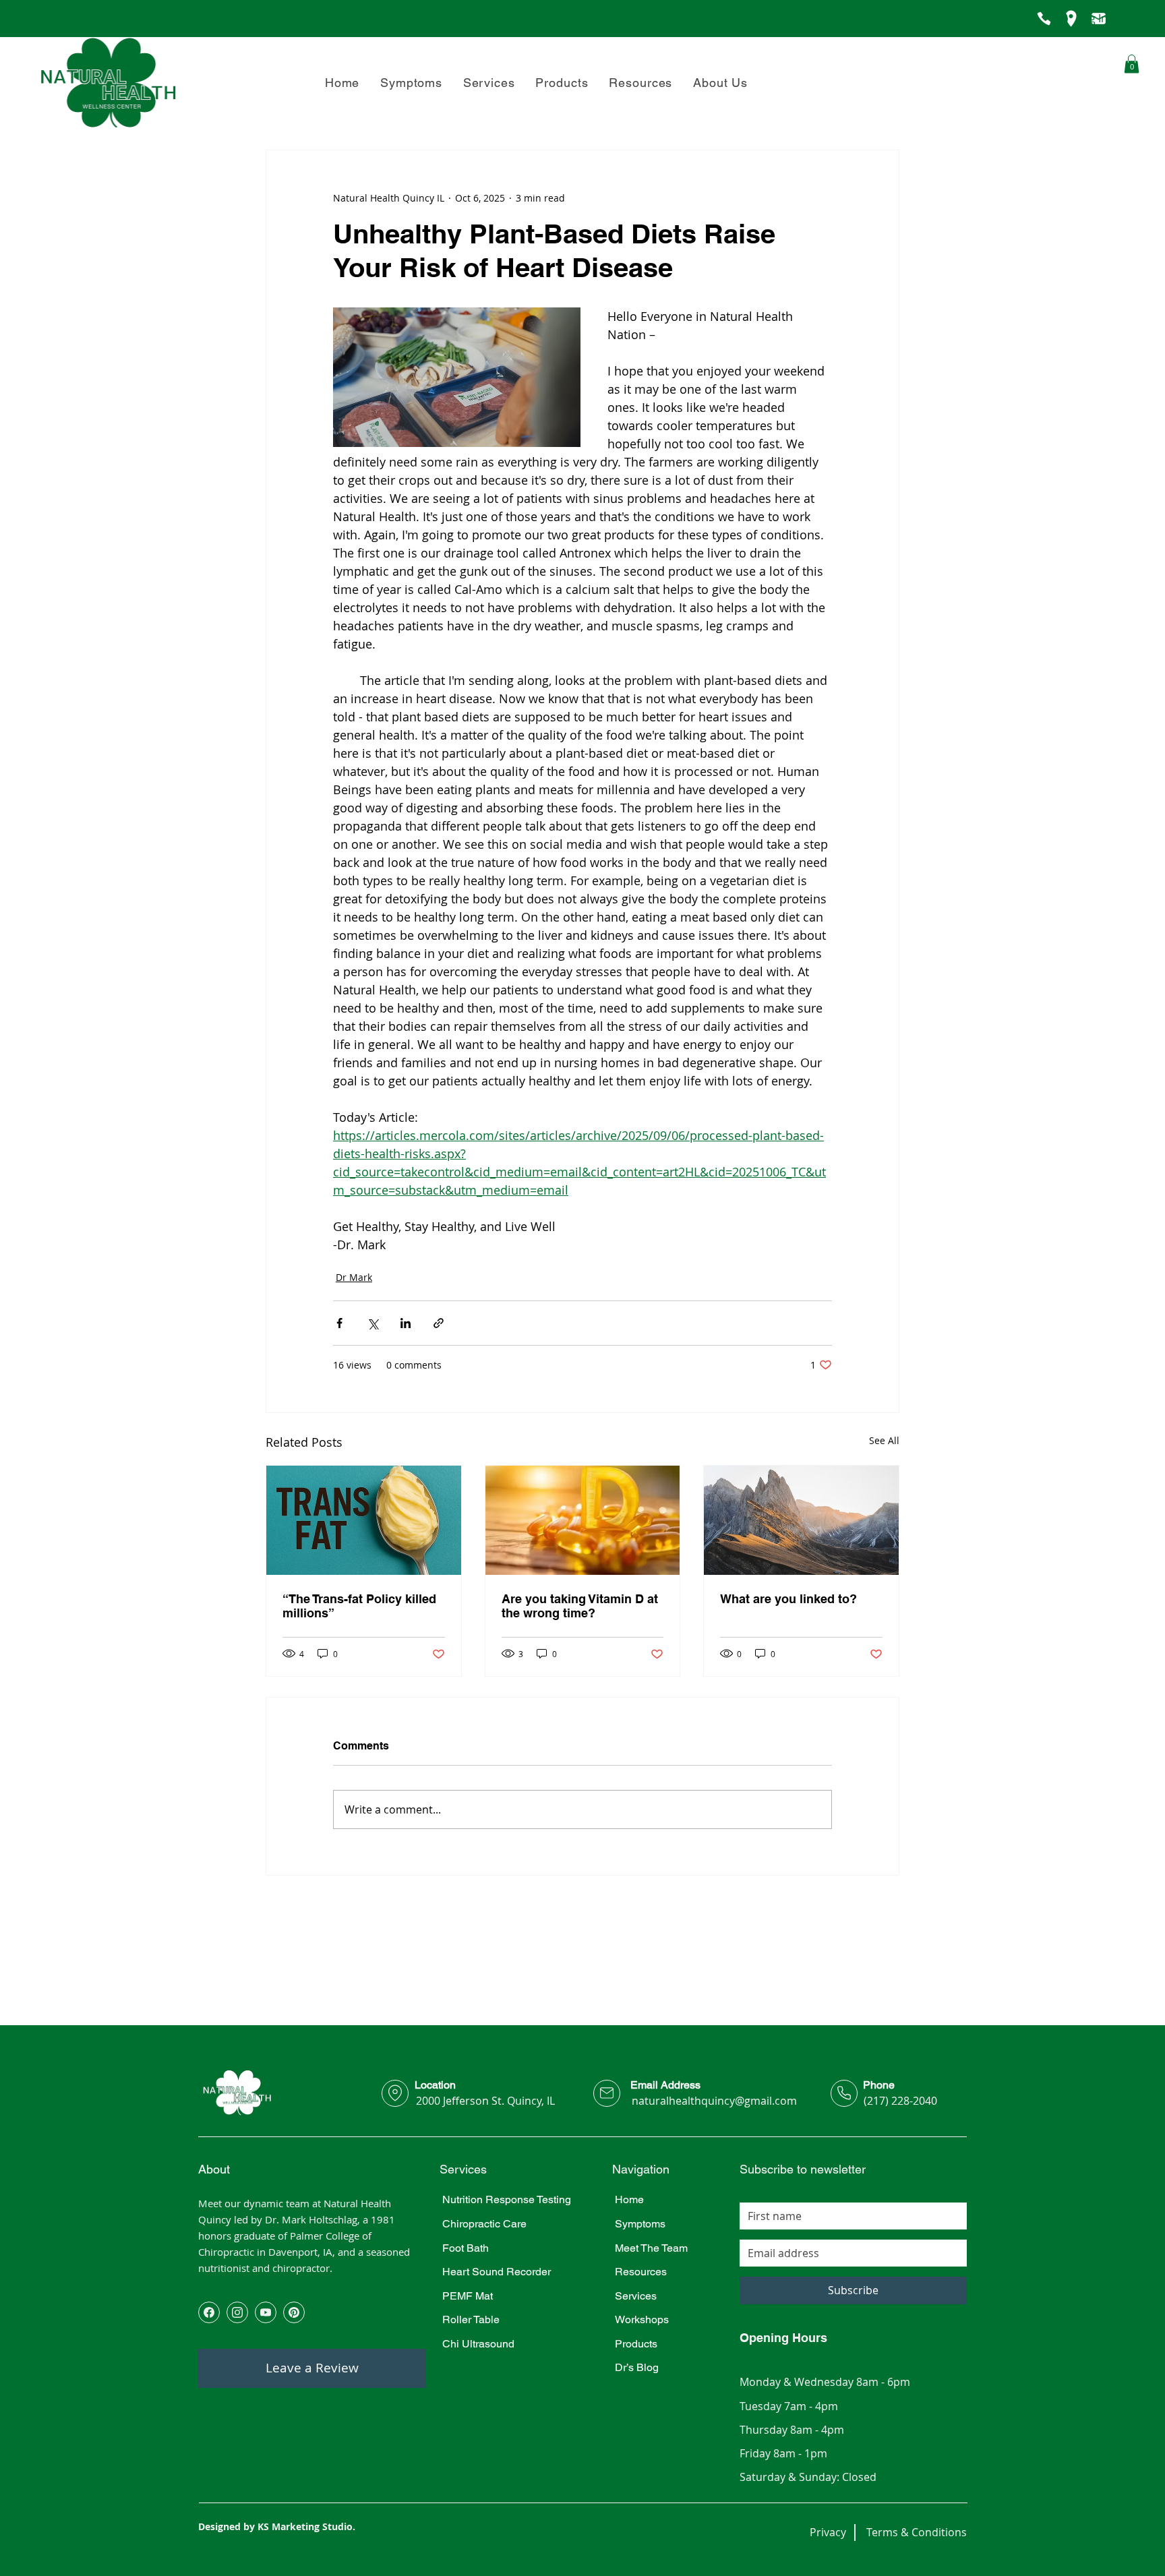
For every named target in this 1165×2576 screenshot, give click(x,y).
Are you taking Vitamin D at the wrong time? (580, 1606)
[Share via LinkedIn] (406, 1323)
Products (636, 2344)
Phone (879, 2085)
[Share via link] (439, 1323)
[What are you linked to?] (801, 1520)
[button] (721, 83)
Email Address (665, 2085)
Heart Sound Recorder (497, 2272)
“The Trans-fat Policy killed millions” (359, 1606)
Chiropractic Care (484, 2224)
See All (884, 1440)
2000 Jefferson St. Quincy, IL (485, 2101)
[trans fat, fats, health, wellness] (364, 1520)
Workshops (642, 2319)
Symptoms (640, 2224)
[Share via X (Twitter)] (372, 1323)
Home (629, 2199)
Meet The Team (651, 2248)
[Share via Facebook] (339, 1323)
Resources (641, 2272)
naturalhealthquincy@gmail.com (714, 2101)
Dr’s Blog (637, 2367)
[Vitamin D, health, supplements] (583, 1520)
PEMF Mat (468, 2296)
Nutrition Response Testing (507, 2199)
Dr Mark (354, 1277)
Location (435, 2085)
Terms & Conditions (917, 2532)
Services (636, 2296)
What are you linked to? (788, 1599)
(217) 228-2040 (900, 2101)
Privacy (828, 2532)
